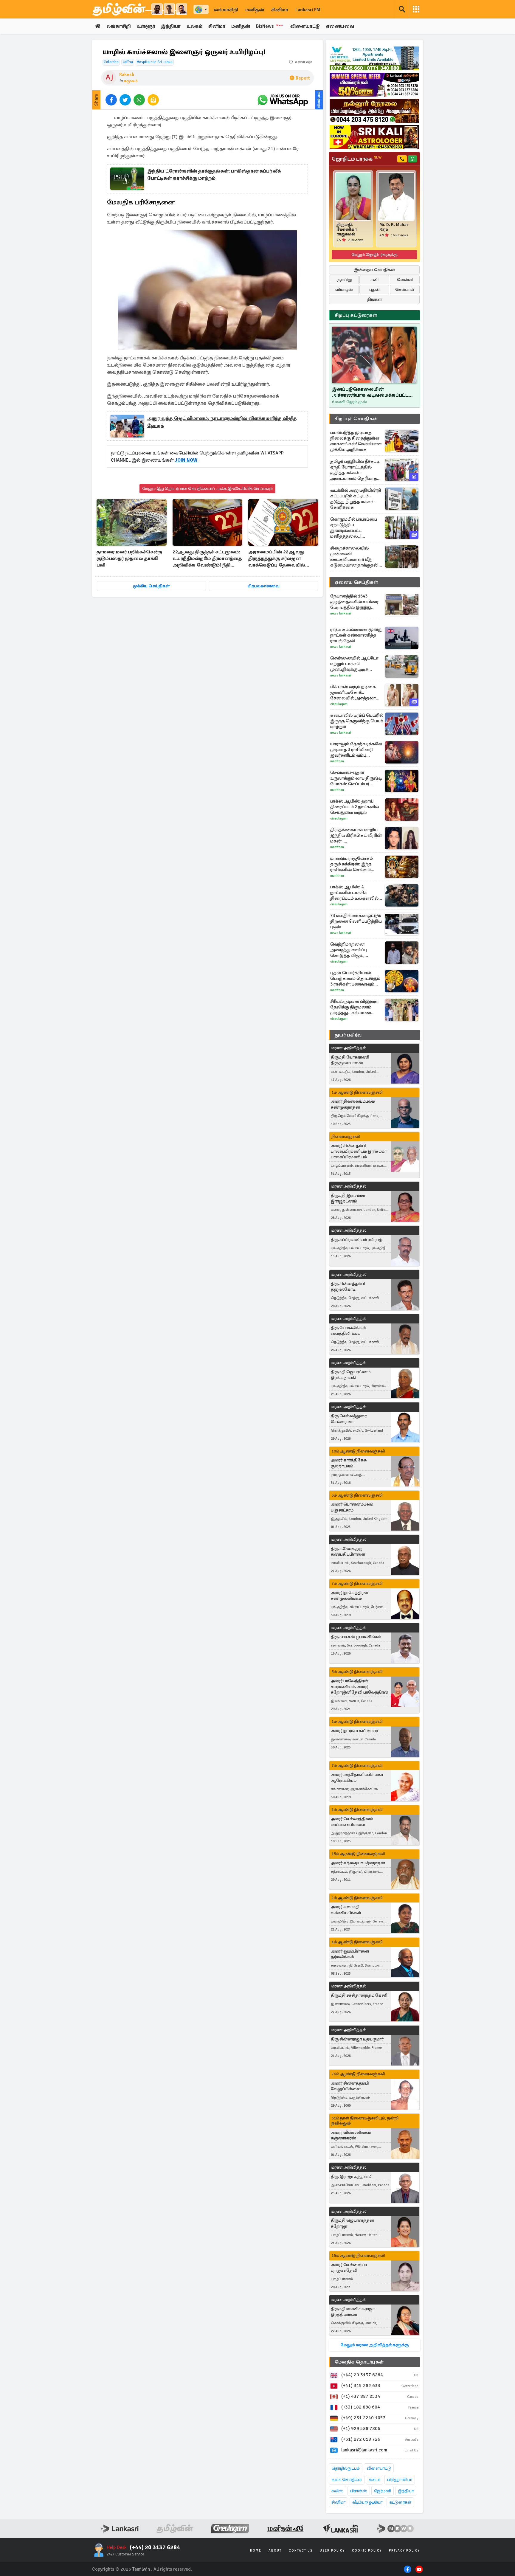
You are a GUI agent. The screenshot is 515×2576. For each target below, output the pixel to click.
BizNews (270, 26)
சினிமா (280, 10)
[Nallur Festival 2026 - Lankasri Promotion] (374, 111)
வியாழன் (344, 290)
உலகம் (194, 26)
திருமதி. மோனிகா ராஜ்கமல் (347, 229)
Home (256, 2551)
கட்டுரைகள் (400, 2502)
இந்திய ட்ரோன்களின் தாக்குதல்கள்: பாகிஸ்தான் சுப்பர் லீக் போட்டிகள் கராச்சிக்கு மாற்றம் (214, 175)
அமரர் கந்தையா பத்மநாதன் (358, 1863)
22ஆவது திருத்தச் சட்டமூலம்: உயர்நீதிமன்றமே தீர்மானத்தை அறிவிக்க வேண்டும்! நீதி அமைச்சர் (207, 559)
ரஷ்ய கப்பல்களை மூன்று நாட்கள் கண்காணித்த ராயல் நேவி (356, 635)
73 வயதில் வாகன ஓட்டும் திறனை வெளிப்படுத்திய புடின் (356, 921)
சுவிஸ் (337, 2491)
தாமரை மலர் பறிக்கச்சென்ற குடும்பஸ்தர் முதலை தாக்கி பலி (129, 558)
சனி (374, 280)
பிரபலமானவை (264, 586)
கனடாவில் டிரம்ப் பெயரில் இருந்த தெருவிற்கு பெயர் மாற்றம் (357, 721)
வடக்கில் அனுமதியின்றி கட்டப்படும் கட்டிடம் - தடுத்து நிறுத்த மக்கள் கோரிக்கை (356, 499)
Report (303, 78)
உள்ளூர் (146, 26)
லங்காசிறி (226, 10)
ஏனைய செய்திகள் (356, 582)
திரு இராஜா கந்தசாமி (352, 2177)
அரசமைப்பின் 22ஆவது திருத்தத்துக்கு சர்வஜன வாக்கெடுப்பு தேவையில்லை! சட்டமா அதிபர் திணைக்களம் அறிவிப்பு (282, 559)
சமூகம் (131, 81)
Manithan (337, 761)
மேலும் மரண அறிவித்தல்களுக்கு (374, 2345)
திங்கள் (374, 299)
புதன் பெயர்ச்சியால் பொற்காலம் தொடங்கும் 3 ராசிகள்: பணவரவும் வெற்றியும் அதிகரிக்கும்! (355, 979)
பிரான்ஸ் (359, 2491)
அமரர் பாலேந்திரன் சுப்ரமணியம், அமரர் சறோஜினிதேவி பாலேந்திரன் (360, 1687)
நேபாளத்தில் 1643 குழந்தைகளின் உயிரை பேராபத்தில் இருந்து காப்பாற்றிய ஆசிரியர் (354, 602)
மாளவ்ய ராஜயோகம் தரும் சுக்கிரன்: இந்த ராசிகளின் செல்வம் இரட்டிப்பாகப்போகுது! (353, 864)
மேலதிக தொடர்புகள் (359, 2362)
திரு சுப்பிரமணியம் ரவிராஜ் (357, 1240)
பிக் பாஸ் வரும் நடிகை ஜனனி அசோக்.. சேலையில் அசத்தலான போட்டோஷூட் (355, 692)
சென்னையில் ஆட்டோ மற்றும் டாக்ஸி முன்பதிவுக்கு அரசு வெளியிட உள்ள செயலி (355, 664)
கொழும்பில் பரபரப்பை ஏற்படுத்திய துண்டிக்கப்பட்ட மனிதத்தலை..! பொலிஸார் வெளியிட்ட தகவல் (355, 528)
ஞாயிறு (344, 280)
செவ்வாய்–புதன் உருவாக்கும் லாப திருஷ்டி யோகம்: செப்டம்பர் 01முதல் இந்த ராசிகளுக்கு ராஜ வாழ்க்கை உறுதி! (356, 778)
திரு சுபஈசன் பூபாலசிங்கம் (356, 1637)
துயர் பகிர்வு (348, 1035)
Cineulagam (339, 704)
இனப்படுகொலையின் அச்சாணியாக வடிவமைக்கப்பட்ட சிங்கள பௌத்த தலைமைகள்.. (370, 392)
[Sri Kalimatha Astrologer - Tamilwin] (374, 137)
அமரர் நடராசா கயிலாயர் (354, 1731)
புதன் (374, 290)
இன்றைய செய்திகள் (374, 270)
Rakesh (127, 75)
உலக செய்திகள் (347, 2480)
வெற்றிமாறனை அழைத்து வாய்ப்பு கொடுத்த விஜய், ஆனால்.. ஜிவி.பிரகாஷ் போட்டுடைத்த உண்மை (355, 950)
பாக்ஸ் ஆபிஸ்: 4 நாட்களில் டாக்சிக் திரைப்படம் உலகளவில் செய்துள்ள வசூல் (354, 893)
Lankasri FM (308, 10)
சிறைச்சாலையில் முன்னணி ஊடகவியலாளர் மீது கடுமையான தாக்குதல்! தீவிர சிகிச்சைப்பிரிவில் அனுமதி (355, 557)
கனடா (374, 2480)
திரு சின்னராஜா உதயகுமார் (357, 2039)
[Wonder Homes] (374, 58)
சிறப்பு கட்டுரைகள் (356, 315)
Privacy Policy (404, 2551)
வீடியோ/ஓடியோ (367, 2502)
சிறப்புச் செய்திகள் (356, 419)
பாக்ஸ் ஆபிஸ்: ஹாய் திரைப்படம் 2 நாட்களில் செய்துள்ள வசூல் (355, 807)
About (275, 2551)
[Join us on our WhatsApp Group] (283, 100)
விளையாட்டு (305, 26)
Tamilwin (141, 2569)
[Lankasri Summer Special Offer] (374, 85)
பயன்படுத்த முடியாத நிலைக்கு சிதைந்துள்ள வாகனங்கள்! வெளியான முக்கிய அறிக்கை (356, 441)
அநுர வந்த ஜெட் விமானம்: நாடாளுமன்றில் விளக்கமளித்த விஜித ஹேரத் (222, 422)
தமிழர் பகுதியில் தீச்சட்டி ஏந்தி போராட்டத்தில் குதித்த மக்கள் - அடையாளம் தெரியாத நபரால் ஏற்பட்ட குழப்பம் (355, 470)
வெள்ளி (405, 280)
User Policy (332, 2551)
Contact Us (301, 2551)
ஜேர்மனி (383, 2491)
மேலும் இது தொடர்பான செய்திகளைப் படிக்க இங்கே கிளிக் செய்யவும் (207, 489)
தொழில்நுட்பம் (346, 2468)
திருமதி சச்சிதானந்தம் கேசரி (359, 1995)
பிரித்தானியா (400, 2480)
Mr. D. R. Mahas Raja (394, 227)
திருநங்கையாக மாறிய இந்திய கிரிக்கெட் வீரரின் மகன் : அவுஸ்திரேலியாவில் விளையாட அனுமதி (356, 835)
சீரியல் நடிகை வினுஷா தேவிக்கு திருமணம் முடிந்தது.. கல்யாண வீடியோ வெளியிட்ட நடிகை (355, 1007)
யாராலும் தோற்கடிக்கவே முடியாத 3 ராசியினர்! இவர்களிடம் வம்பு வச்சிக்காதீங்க (356, 750)
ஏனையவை (340, 26)
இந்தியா (171, 26)
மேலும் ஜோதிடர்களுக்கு (374, 255)
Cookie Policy (367, 2551)
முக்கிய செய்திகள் (151, 586)
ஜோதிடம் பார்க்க (357, 159)
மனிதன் (255, 10)
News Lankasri (341, 613)
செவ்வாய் (405, 290)
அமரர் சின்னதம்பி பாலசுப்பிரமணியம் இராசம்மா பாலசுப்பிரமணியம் (359, 1151)
